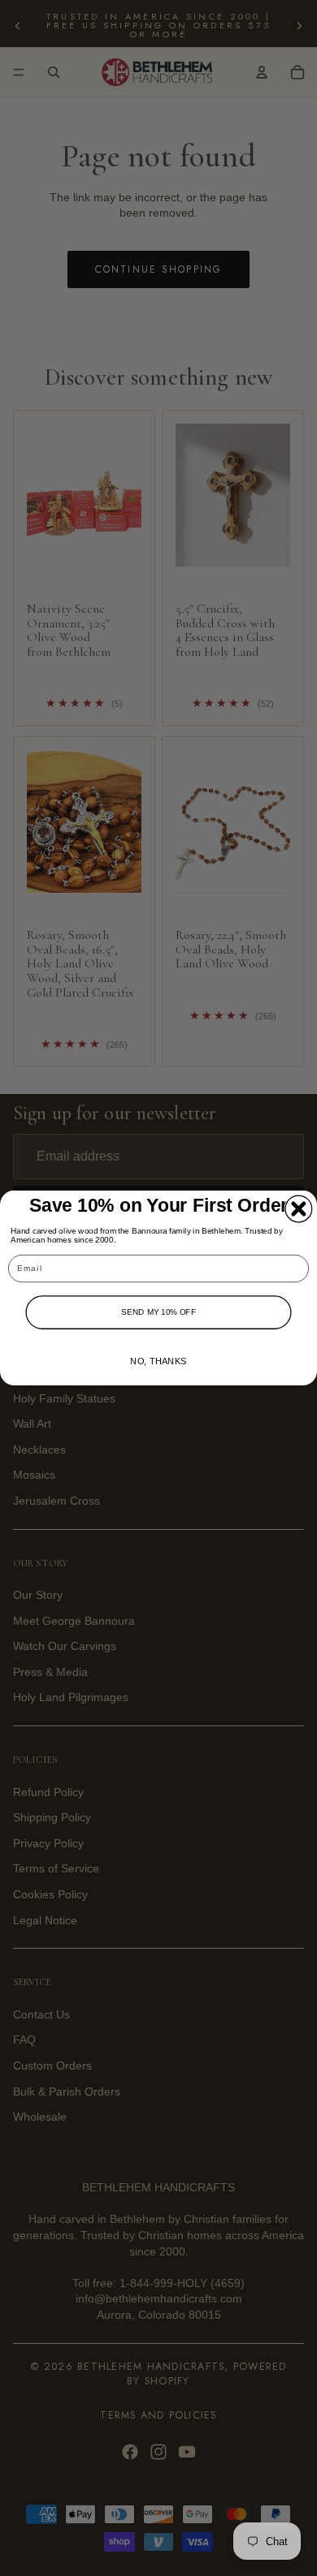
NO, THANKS (158, 1361)
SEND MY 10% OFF (158, 1312)
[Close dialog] (299, 1209)
